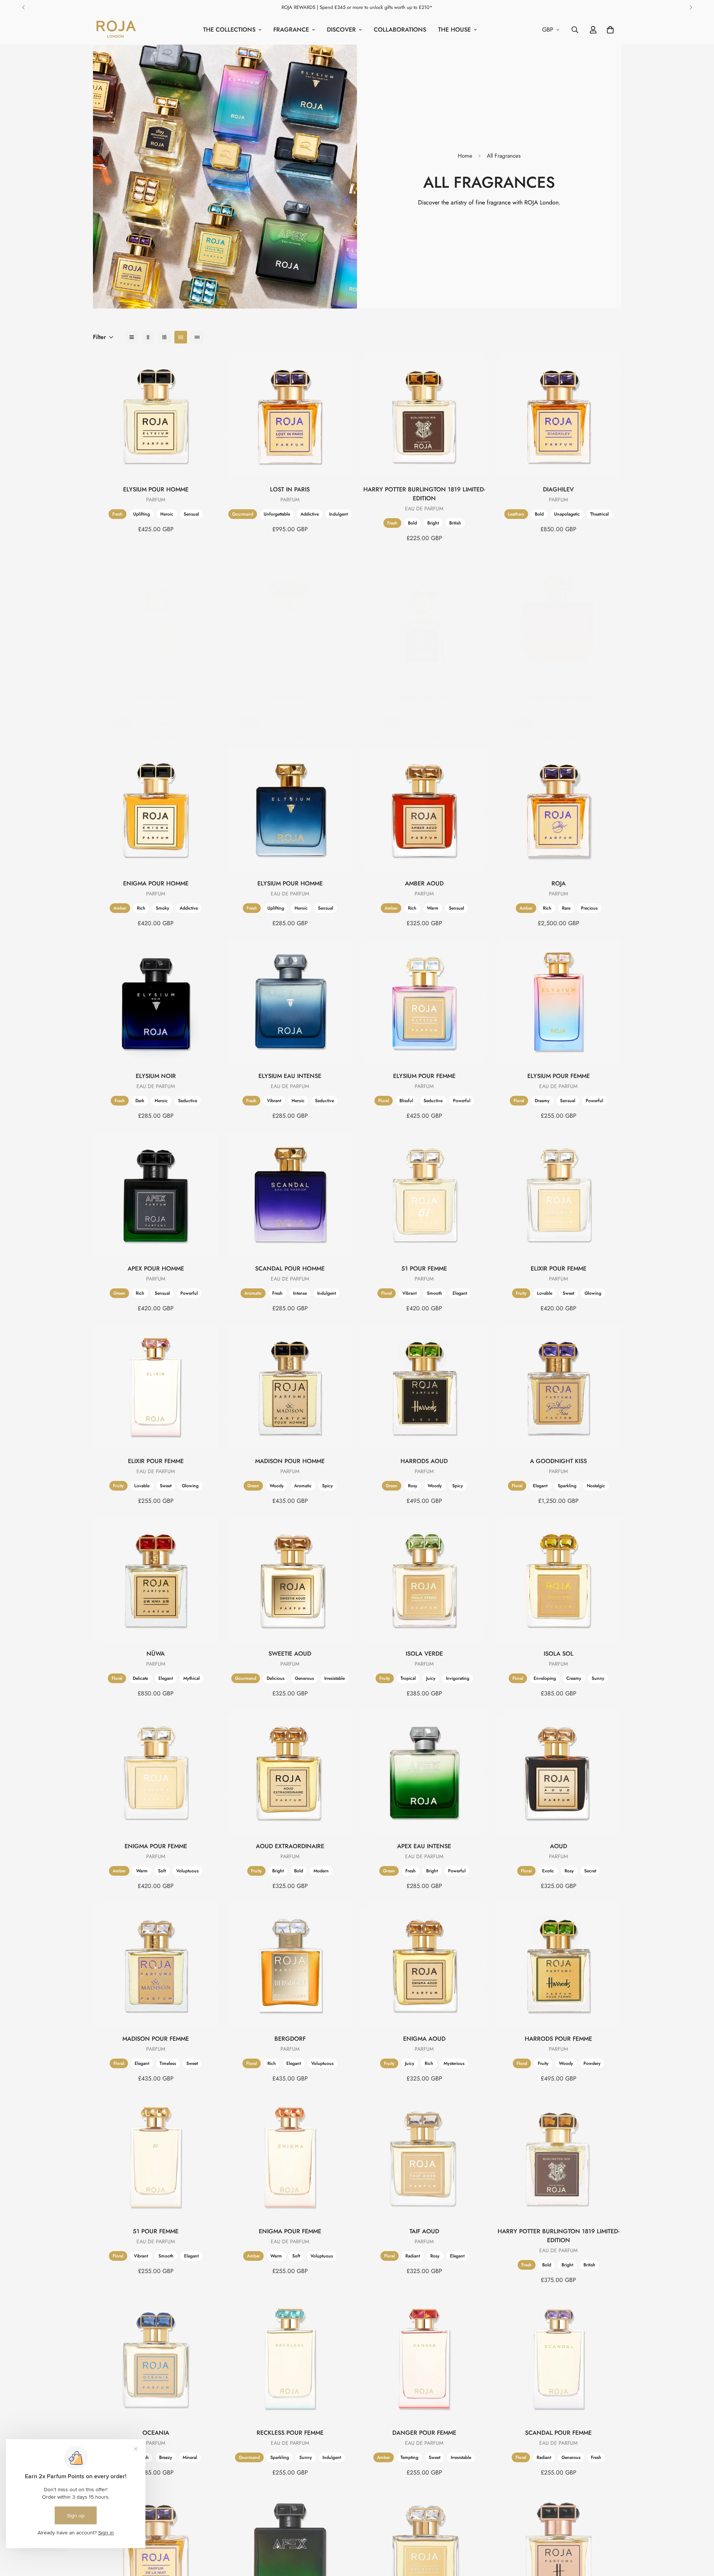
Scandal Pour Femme (558, 2433)
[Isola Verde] (424, 1579)
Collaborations (400, 30)
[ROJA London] (115, 30)
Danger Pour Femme (424, 2433)
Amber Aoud (424, 883)
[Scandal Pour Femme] (558, 2358)
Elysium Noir (156, 1076)
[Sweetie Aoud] (290, 1579)
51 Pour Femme (424, 1268)
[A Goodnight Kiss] (558, 1387)
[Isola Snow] (156, 624)
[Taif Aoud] (424, 2157)
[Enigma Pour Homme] (558, 624)
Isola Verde (424, 1654)
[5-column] (197, 337)
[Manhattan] (290, 624)
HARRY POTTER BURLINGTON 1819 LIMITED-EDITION (424, 494)
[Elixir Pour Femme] (558, 1194)
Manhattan (290, 698)
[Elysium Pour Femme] (424, 1002)
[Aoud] (558, 1772)
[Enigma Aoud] (424, 1964)
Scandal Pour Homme (290, 1268)
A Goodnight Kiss (558, 1461)
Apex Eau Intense (424, 1846)
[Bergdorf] (290, 1964)
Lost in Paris (290, 489)
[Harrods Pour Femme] (558, 1964)
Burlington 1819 (424, 698)
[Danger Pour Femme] (424, 2358)
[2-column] (148, 337)
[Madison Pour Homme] (290, 1387)
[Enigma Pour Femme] (156, 1772)
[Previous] (23, 7)
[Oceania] (156, 2358)
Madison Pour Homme (290, 1461)
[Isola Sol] (558, 1579)
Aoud (559, 1846)
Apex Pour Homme (156, 1268)
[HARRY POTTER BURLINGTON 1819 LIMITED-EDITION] (424, 415)
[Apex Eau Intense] (424, 1772)
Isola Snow (156, 698)
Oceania (156, 2433)
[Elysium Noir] (156, 1002)
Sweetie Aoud (290, 1654)
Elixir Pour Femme (559, 1268)
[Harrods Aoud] (424, 1387)
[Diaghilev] (558, 415)
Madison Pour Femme (156, 2039)
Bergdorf (290, 2039)
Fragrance (291, 30)
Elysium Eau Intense (290, 1076)
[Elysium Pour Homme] (156, 415)
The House (454, 30)
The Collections (229, 30)
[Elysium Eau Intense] (290, 1002)
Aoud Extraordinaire (290, 1846)
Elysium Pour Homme (156, 489)
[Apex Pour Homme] (156, 1194)
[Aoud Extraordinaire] (290, 1772)
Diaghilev (558, 489)
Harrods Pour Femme (558, 2039)
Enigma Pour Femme (156, 1846)
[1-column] (132, 337)
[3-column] (164, 337)
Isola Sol (559, 1654)
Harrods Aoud (424, 1461)
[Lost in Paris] (290, 415)
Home (465, 156)
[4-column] (181, 337)
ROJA (559, 883)
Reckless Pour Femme (290, 2433)
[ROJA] (558, 809)
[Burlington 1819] (424, 624)
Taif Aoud (424, 2231)
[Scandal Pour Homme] (290, 1194)
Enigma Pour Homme (559, 698)
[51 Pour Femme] (424, 1194)
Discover (341, 30)
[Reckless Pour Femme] (290, 2358)
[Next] (691, 7)
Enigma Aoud (424, 2039)
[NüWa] (156, 1579)
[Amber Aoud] (424, 809)
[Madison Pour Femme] (156, 1964)
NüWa (156, 1654)
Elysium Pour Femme (424, 1076)
